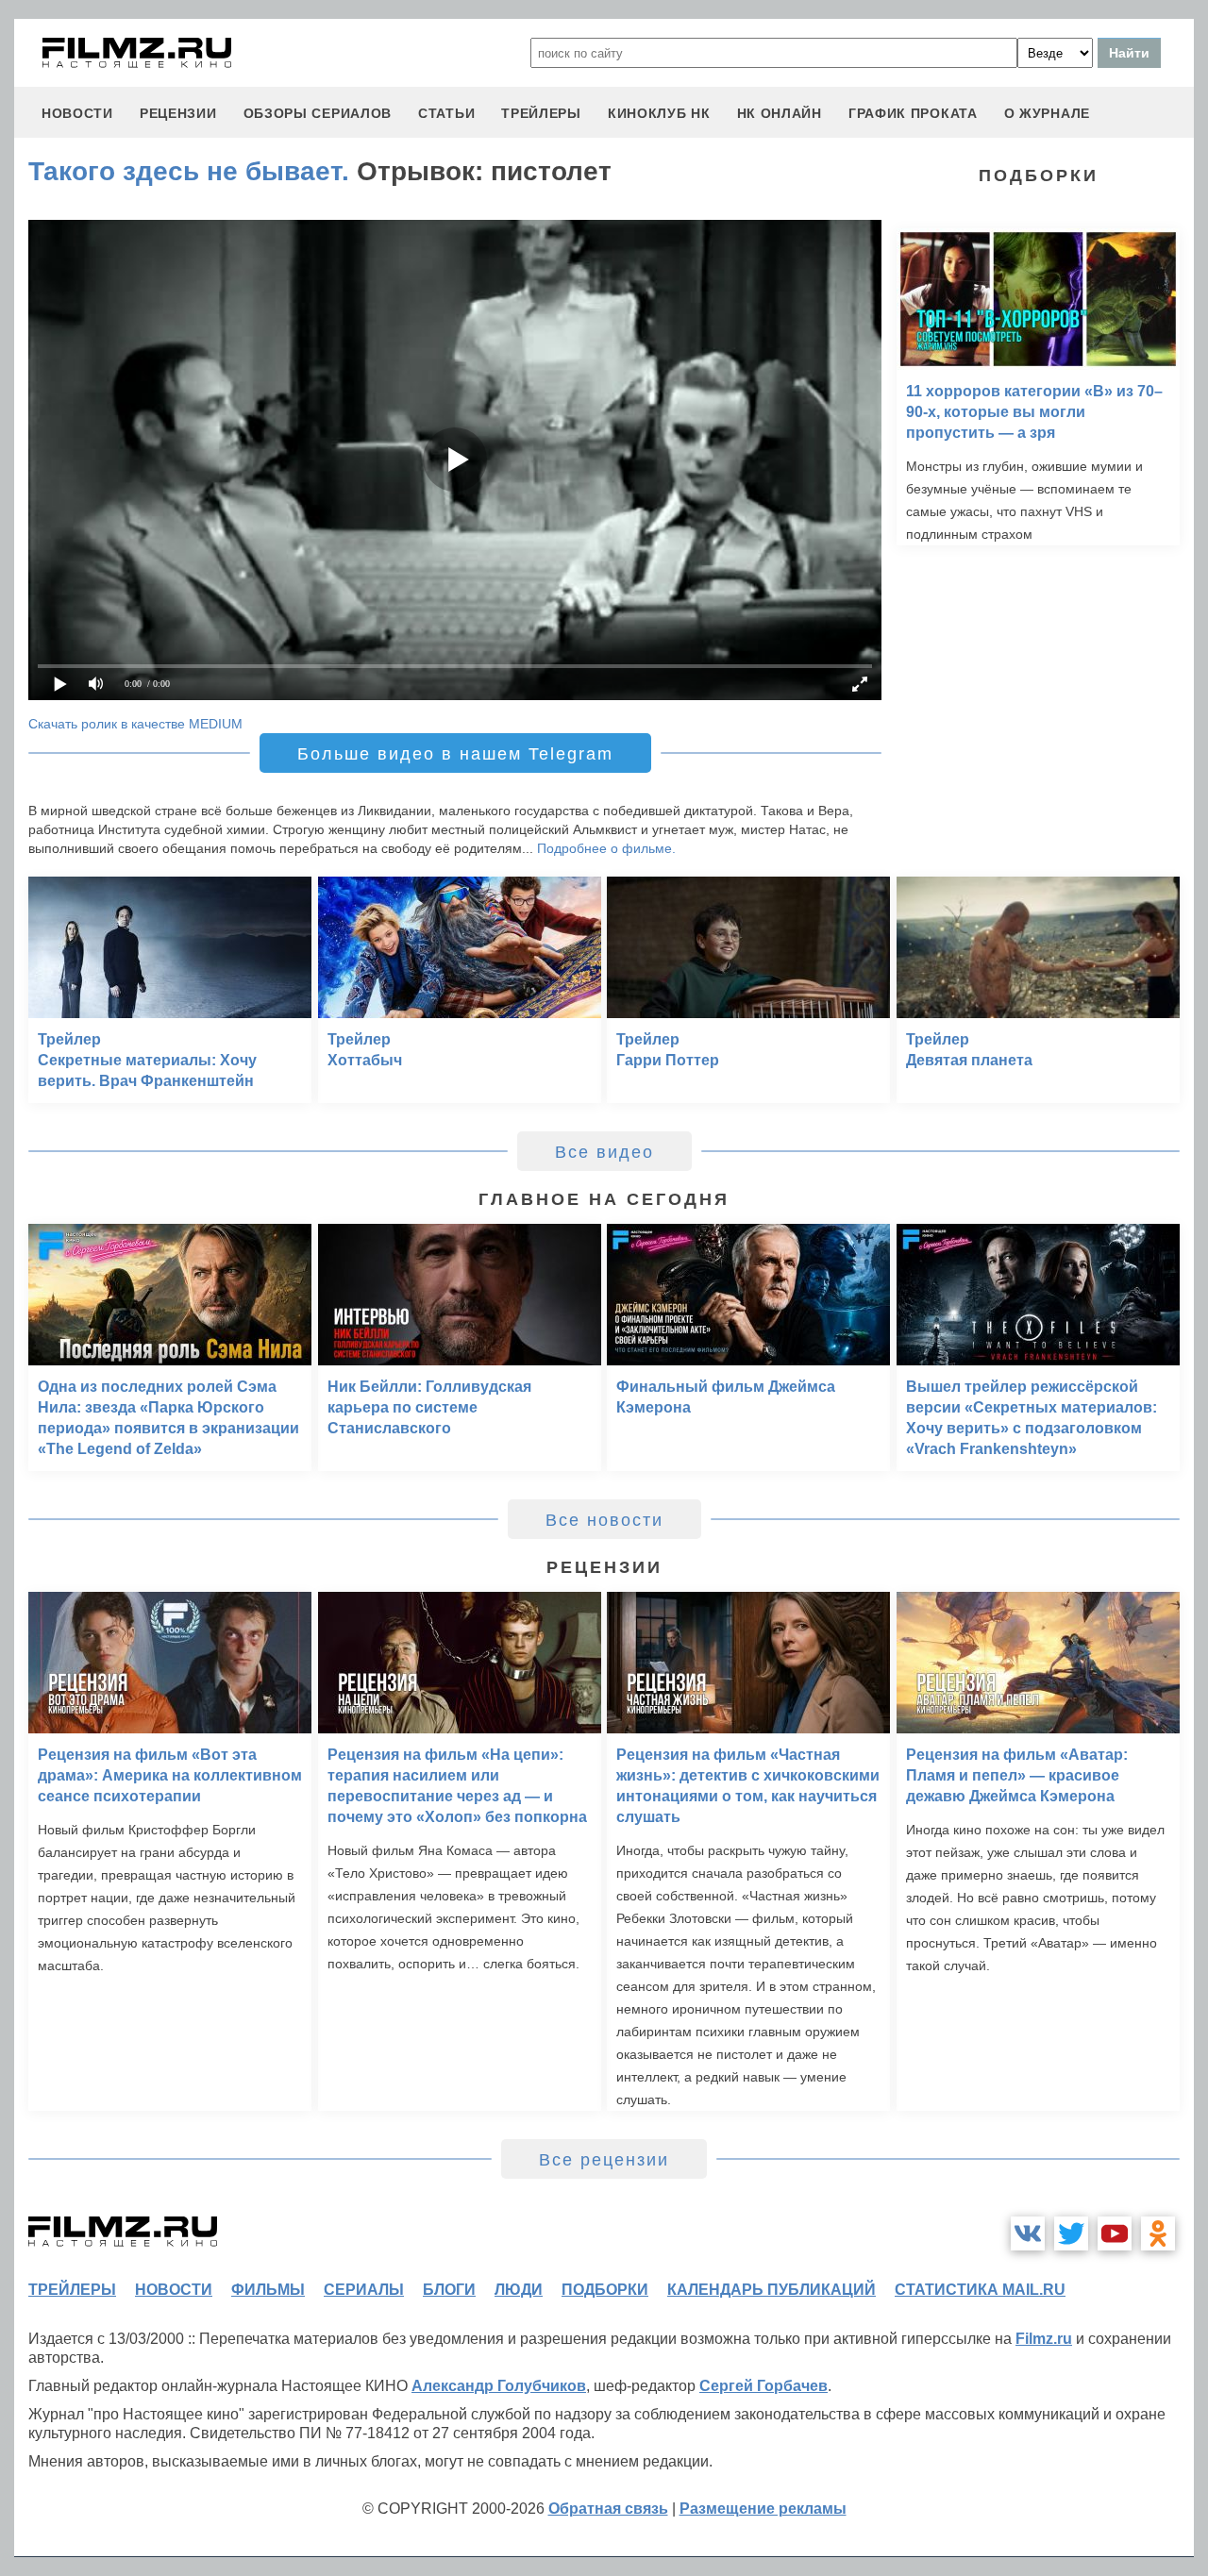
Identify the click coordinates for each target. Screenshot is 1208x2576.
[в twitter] (1071, 2233)
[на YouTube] (1115, 2233)
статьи (446, 113)
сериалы (364, 2290)
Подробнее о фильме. (606, 848)
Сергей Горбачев (763, 2386)
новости (77, 113)
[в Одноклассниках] (1158, 2233)
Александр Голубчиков (499, 2386)
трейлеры (541, 113)
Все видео (604, 1152)
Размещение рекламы (763, 2509)
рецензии (178, 113)
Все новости (604, 1520)
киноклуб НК (659, 113)
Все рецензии (604, 2160)
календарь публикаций (772, 2290)
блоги (449, 2290)
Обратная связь (608, 2509)
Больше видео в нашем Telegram (455, 754)
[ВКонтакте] (1028, 2233)
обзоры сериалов (318, 113)
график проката (913, 113)
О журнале (1047, 113)
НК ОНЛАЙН (780, 113)
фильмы (268, 2290)
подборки (605, 2290)
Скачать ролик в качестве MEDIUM (135, 724)
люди (519, 2290)
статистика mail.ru (980, 2290)
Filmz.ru (1044, 2339)
